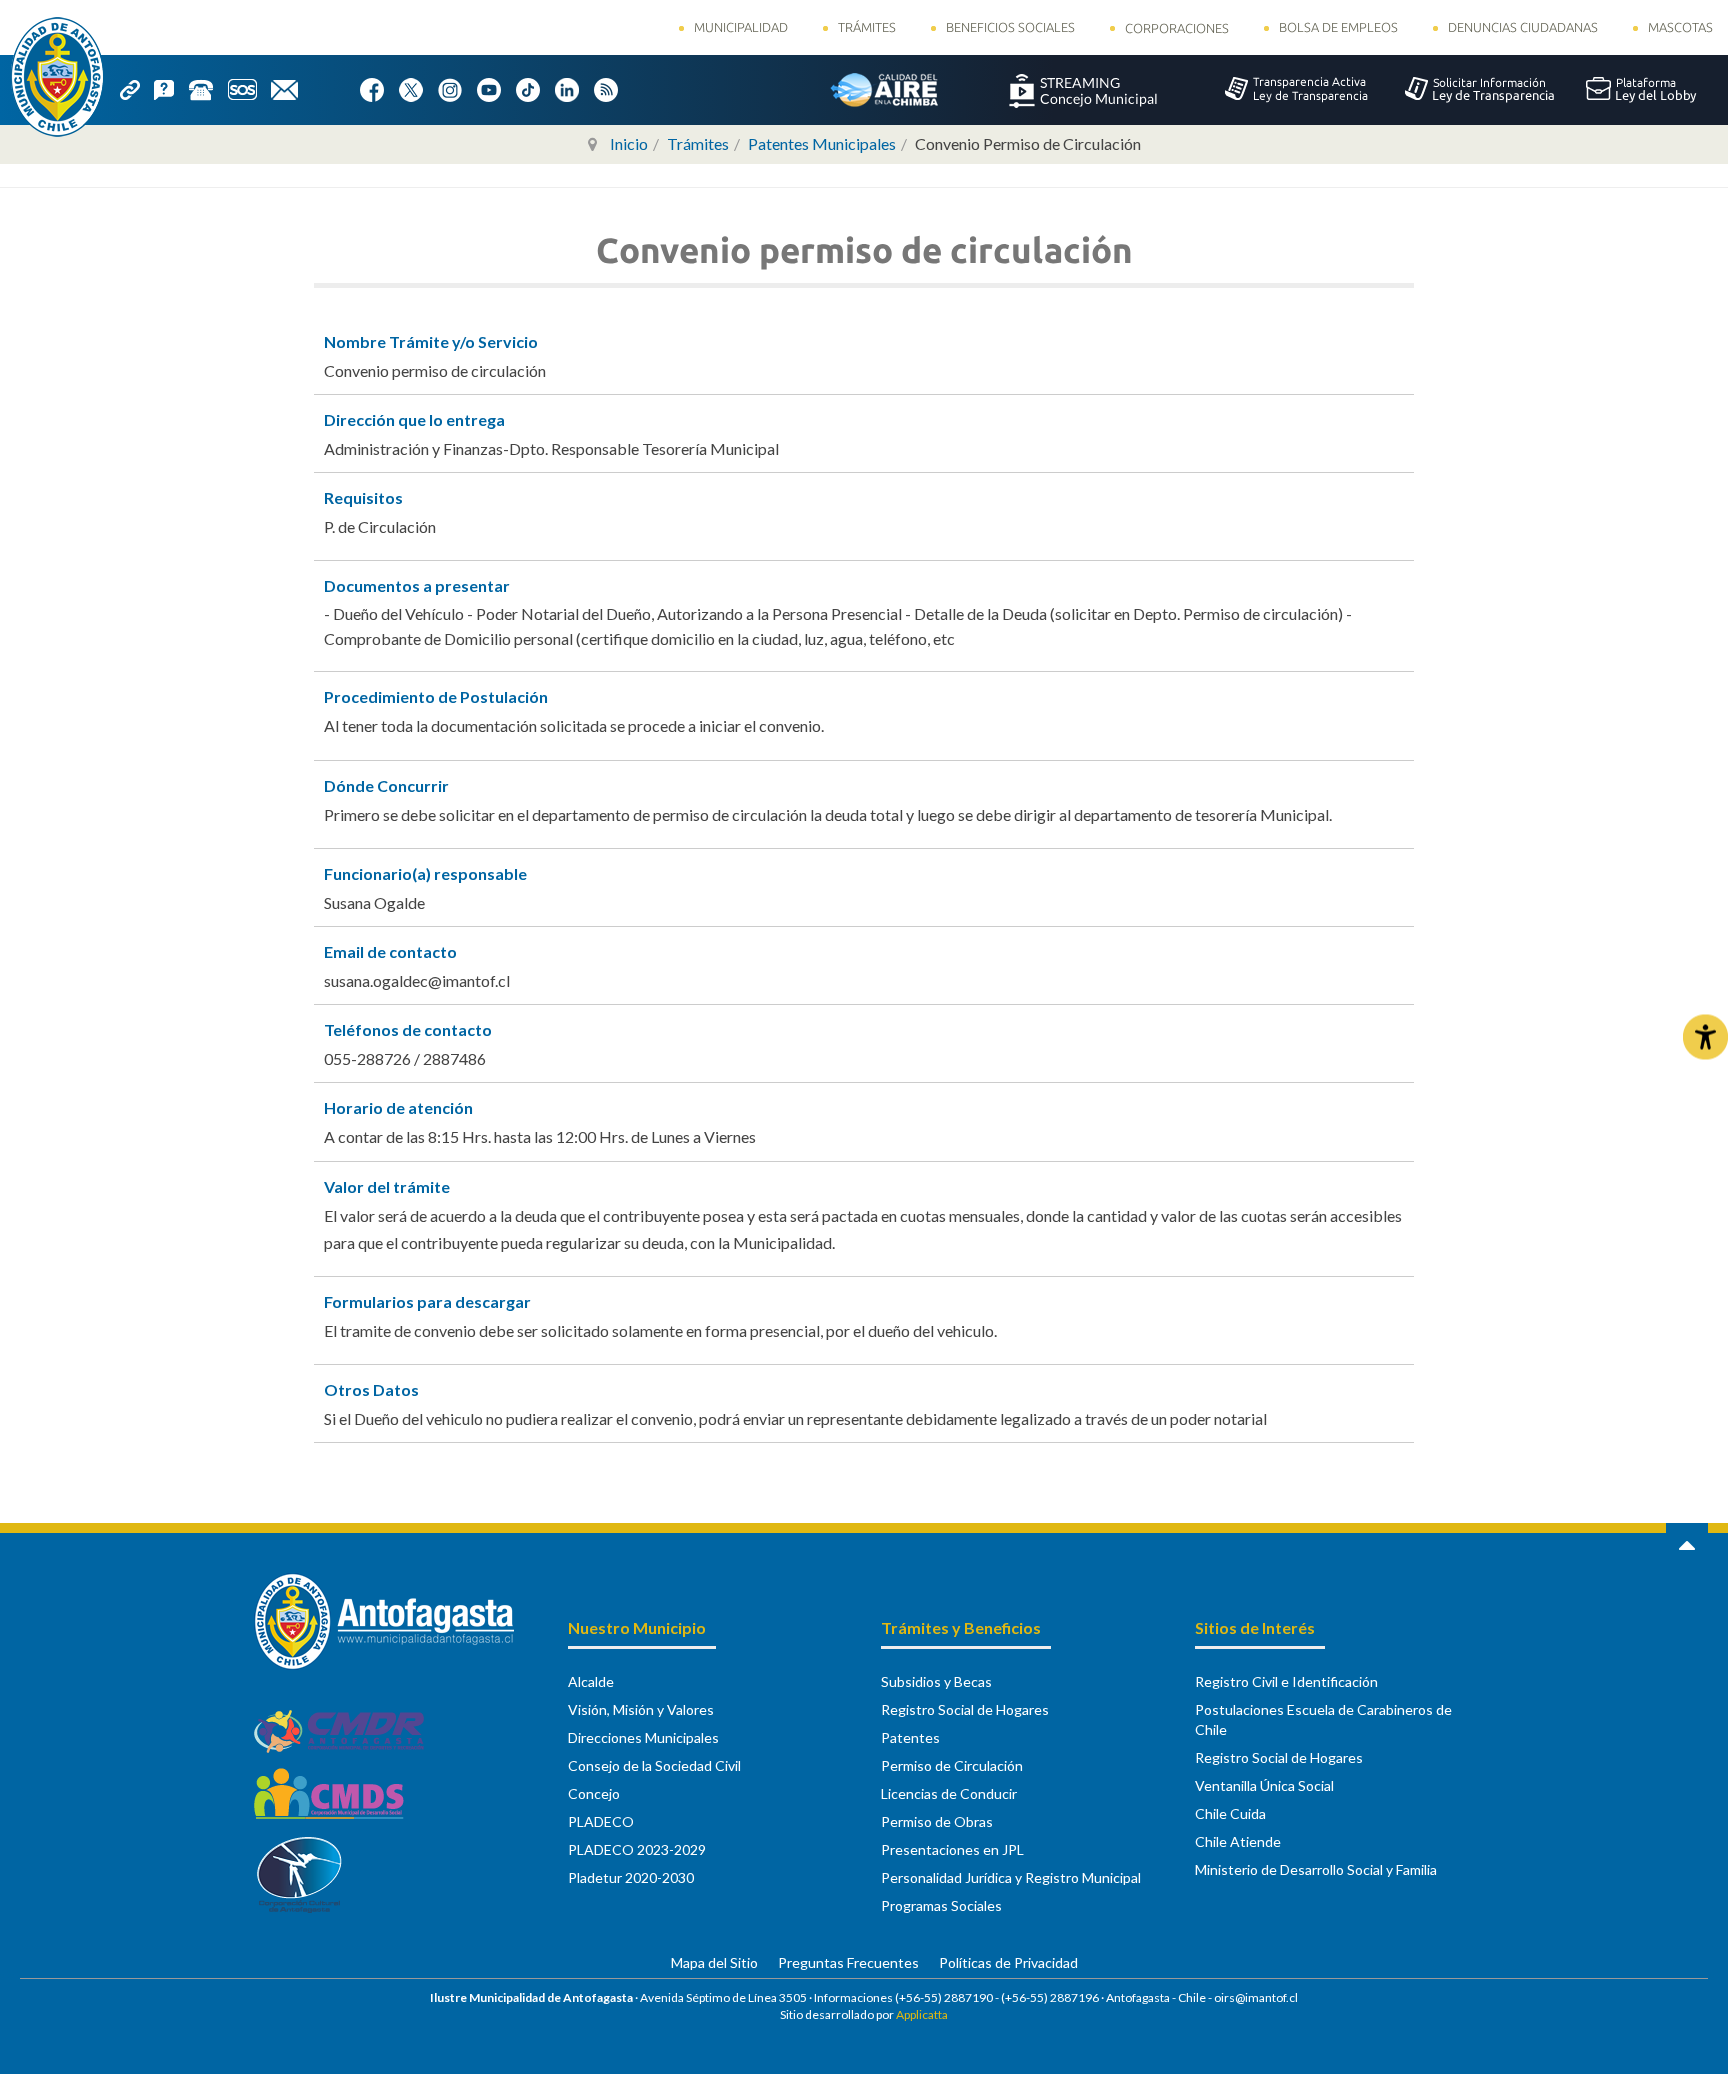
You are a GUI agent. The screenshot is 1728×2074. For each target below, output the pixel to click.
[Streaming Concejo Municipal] (1083, 89)
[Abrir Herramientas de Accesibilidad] (1705, 1037)
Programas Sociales (941, 1905)
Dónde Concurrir (386, 785)
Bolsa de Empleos (1338, 27)
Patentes (910, 1737)
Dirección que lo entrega (414, 419)
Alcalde (591, 1681)
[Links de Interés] (137, 88)
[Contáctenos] (291, 88)
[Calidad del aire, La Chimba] (884, 89)
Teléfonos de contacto (408, 1029)
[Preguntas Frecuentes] (171, 88)
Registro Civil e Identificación (1286, 1681)
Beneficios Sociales (1010, 27)
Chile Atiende (1238, 1841)
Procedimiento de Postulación (436, 696)
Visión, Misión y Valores (641, 1709)
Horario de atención (398, 1107)
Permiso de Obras (937, 1821)
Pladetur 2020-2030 (631, 1877)
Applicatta (922, 2014)
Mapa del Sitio (714, 1962)
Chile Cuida (1230, 1813)
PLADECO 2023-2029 (637, 1849)
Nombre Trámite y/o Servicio (431, 341)
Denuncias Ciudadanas (1523, 27)
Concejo (594, 1793)
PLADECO (601, 1821)
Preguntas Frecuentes (848, 1962)
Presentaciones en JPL (952, 1849)
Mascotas (1680, 27)
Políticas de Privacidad (1008, 1962)
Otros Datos (371, 1389)
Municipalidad (741, 27)
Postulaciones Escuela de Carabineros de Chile (1323, 1719)
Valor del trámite (387, 1186)
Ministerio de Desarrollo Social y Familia (1316, 1869)
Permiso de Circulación (952, 1765)
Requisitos (363, 497)
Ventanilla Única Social (1264, 1785)
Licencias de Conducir (949, 1793)
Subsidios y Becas (936, 1681)
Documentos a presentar (417, 585)
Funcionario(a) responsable (425, 873)
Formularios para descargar (427, 1301)
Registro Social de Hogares (965, 1709)
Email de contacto (390, 951)
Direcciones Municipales (643, 1737)
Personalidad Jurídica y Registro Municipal (1011, 1877)
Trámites (867, 27)
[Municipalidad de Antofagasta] (57, 77)
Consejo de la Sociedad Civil (654, 1765)
